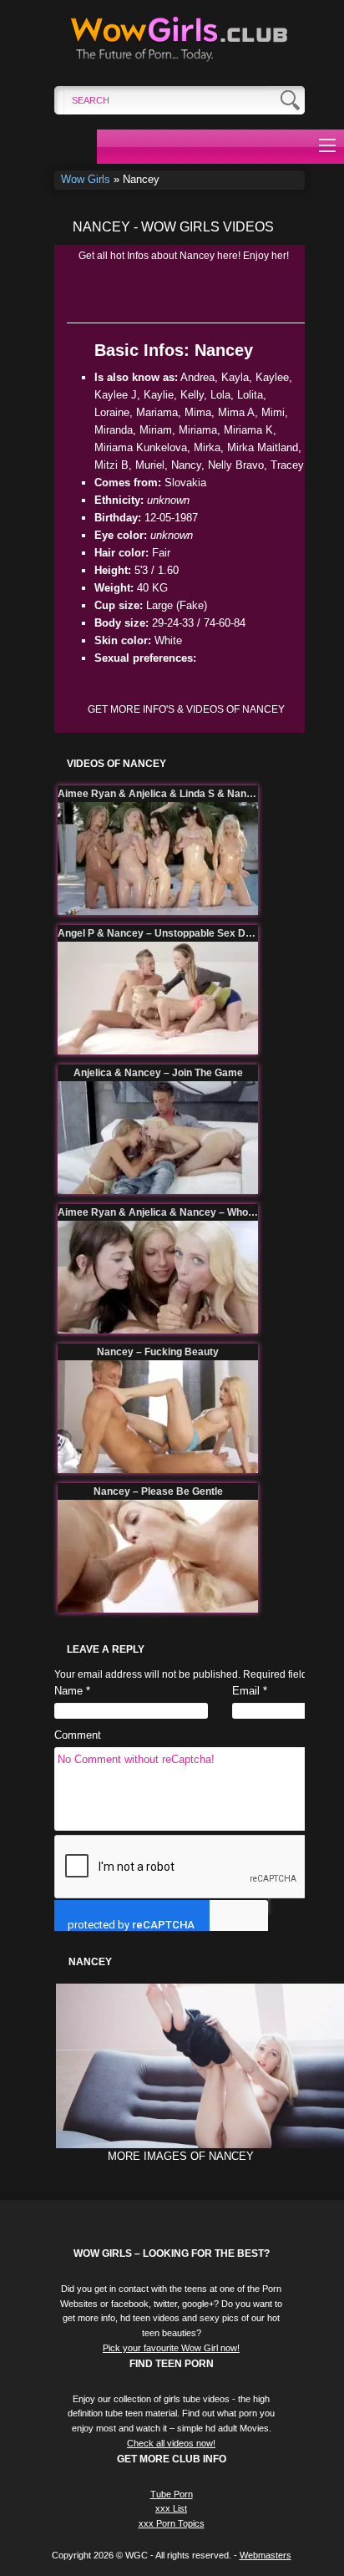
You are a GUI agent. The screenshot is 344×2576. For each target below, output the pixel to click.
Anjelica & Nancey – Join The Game (158, 1073)
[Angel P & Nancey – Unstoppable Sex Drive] (158, 998)
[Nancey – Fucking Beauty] (158, 1417)
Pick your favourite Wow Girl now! (171, 2348)
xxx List (171, 2508)
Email (246, 1691)
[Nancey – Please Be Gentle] (158, 1556)
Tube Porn (172, 2494)
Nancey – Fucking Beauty (158, 1352)
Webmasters (266, 2555)
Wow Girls (86, 179)
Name (68, 1691)
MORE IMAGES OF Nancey (181, 2156)
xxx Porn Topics (172, 2523)
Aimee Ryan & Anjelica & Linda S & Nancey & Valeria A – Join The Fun (158, 794)
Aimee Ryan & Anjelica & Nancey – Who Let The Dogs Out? (158, 1212)
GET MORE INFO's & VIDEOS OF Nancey (186, 709)
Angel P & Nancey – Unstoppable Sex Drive (158, 933)
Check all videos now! (171, 2443)
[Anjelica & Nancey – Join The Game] (158, 1138)
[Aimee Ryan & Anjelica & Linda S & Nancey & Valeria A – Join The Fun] (158, 859)
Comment (78, 1735)
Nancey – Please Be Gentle (158, 1491)
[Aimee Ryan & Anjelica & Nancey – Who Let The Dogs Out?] (158, 1277)
